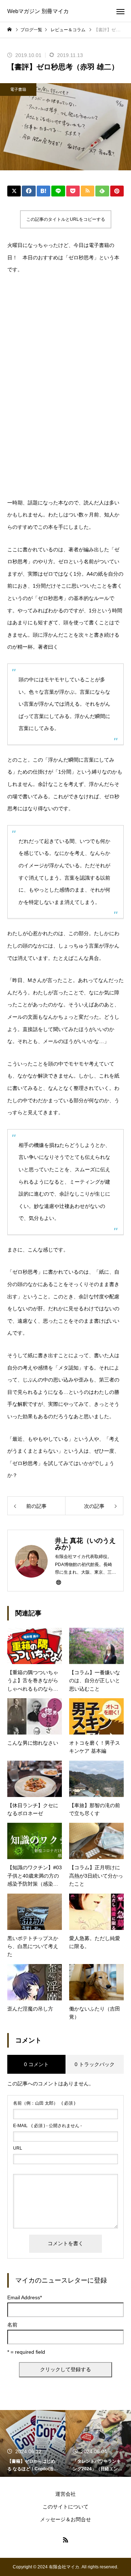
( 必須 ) (44, 2103)
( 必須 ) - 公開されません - (47, 2126)
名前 (12, 2325)
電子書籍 (18, 89)
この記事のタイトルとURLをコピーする (66, 219)
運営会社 (65, 2494)
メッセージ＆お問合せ (65, 2519)
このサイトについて (65, 2507)
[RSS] (65, 2540)
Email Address (25, 2297)
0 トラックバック (95, 2064)
